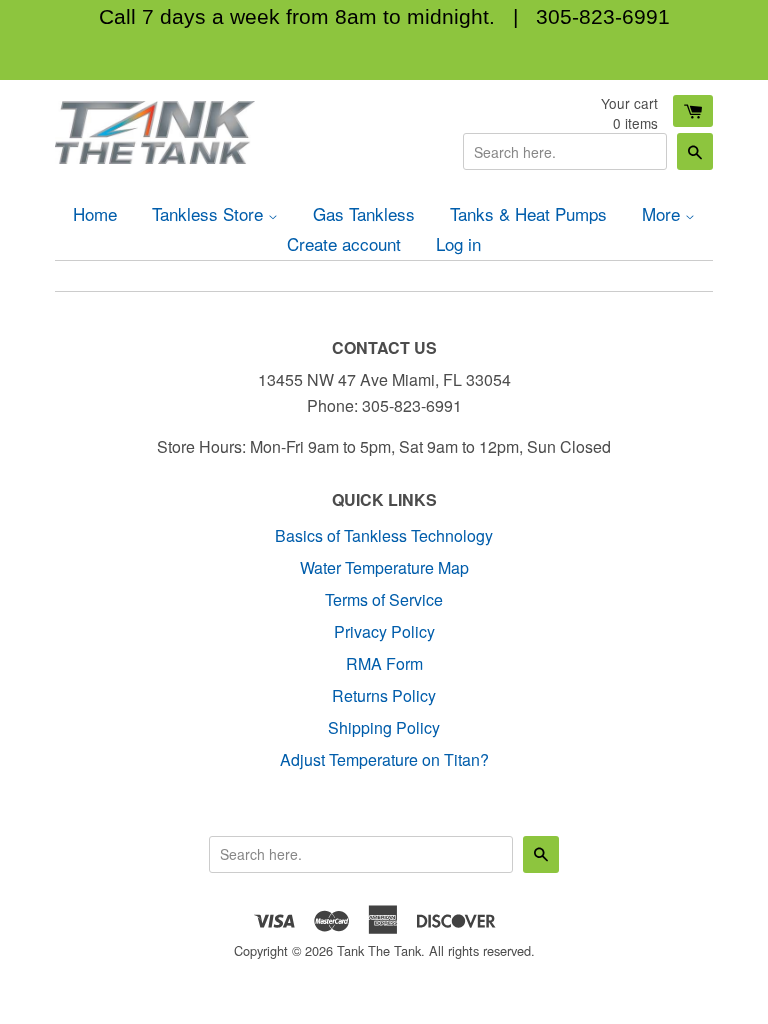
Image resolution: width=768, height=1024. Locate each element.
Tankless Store (210, 213)
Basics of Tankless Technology (384, 535)
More (663, 213)
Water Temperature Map (384, 567)
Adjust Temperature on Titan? (384, 759)
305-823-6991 (603, 16)
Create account (344, 243)
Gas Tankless (364, 213)
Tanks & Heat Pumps (528, 213)
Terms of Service (384, 599)
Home (95, 213)
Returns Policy (384, 695)
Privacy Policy (384, 631)
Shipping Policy (384, 727)
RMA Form (384, 663)
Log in (458, 243)
